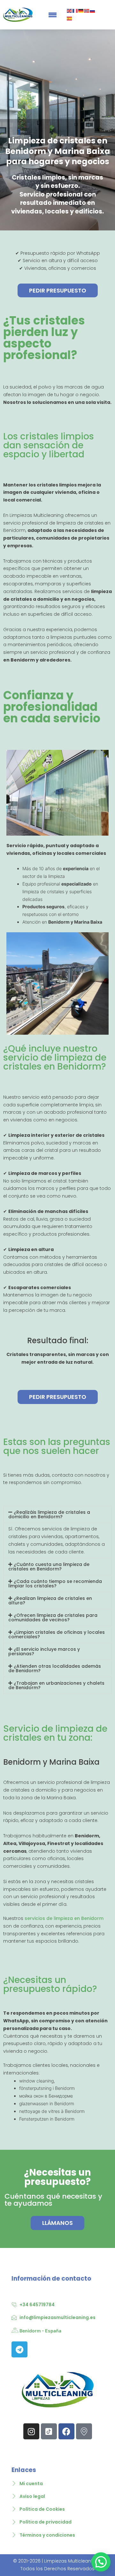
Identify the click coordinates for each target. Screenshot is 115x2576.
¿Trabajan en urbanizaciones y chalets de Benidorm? (56, 1685)
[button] (57, 1514)
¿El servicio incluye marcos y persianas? (44, 1651)
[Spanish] (70, 18)
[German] (81, 11)
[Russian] (93, 11)
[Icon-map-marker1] (84, 2431)
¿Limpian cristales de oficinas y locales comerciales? (57, 1634)
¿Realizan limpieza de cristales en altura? (50, 1601)
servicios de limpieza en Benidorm (63, 1918)
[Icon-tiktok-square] (49, 2431)
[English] (70, 11)
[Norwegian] (87, 11)
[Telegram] (19, 2349)
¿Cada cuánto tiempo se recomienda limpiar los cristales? (55, 1584)
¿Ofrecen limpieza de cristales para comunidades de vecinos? (53, 1617)
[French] (75, 11)
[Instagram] (31, 2431)
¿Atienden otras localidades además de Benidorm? (55, 1668)
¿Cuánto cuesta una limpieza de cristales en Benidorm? (49, 1567)
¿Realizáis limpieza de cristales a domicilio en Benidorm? (49, 1514)
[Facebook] (66, 2431)
